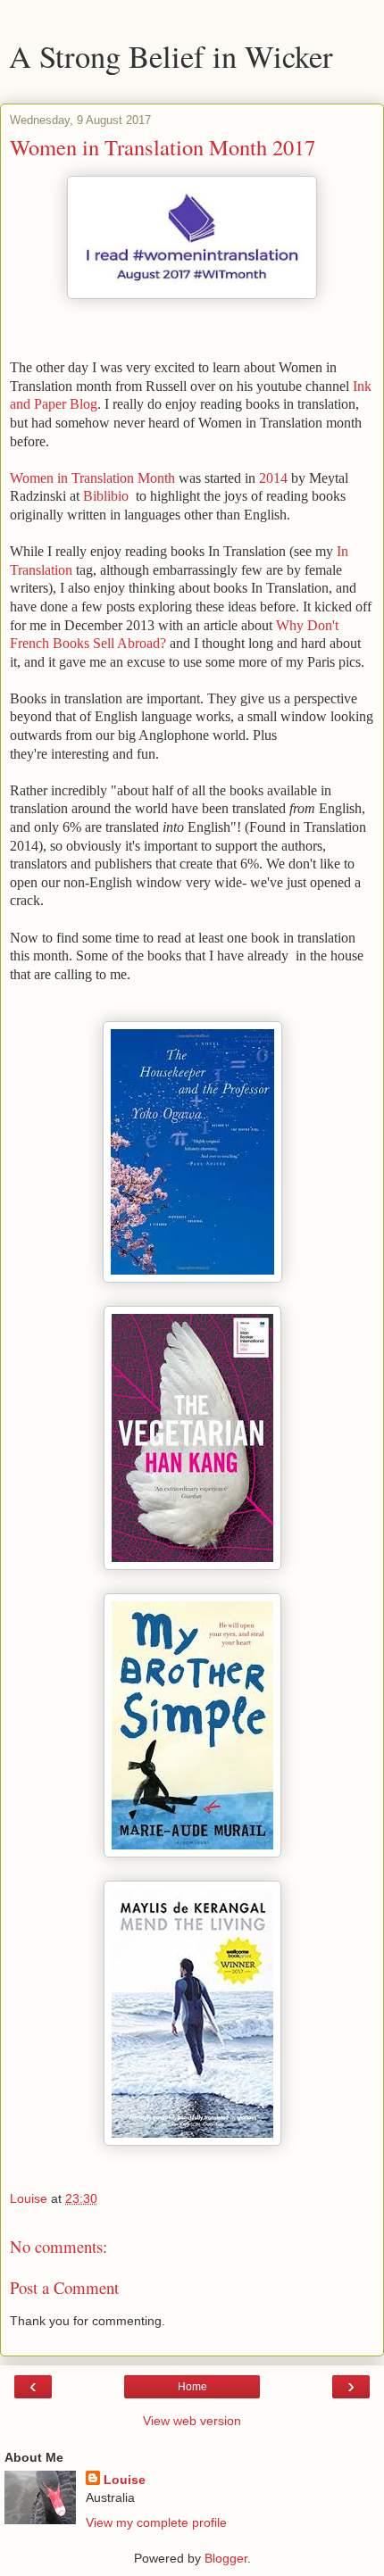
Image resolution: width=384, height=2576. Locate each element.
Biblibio (106, 496)
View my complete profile (156, 2522)
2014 (273, 478)
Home (192, 2387)
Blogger (226, 2558)
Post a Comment (64, 2287)
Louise (125, 2480)
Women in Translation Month (92, 478)
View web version (192, 2421)
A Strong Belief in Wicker (171, 56)
